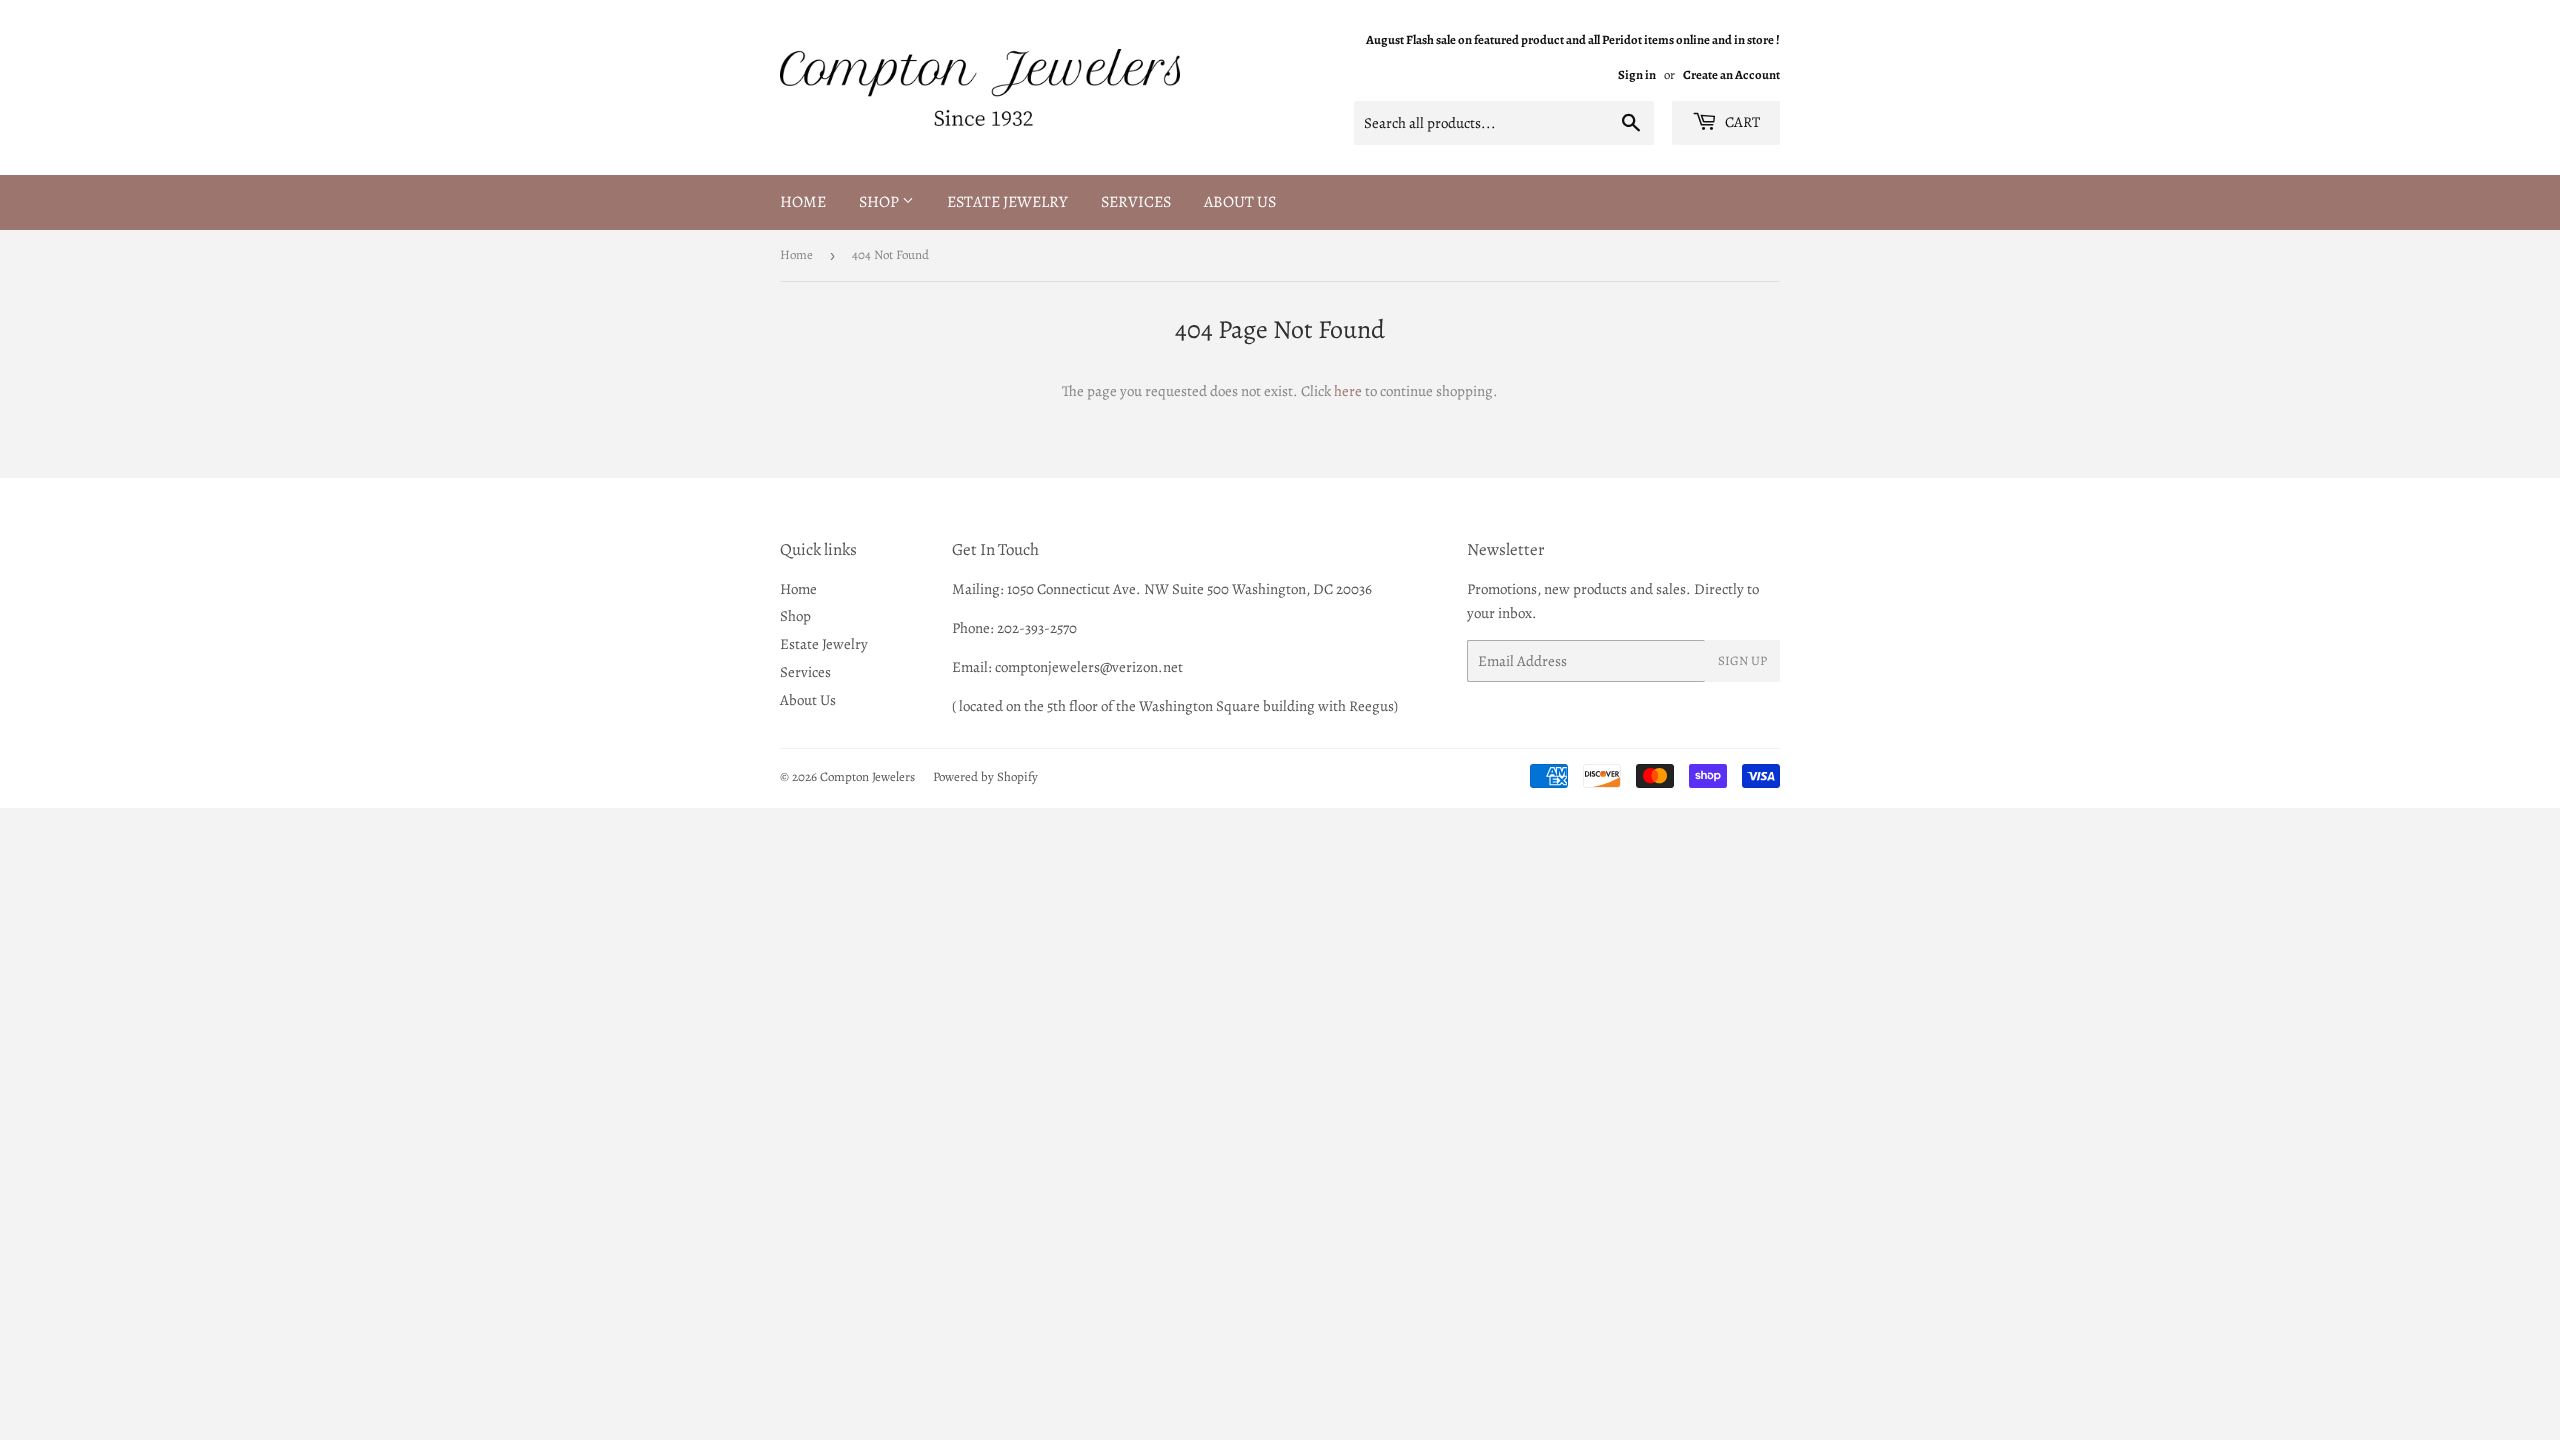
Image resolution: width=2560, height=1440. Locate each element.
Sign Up (1742, 660)
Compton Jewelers (867, 776)
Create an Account (1731, 74)
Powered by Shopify (985, 776)
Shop (880, 202)
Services (1136, 202)
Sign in (1637, 74)
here (1348, 391)
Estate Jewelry (1007, 202)
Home (803, 202)
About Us (1240, 202)
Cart (1741, 122)
